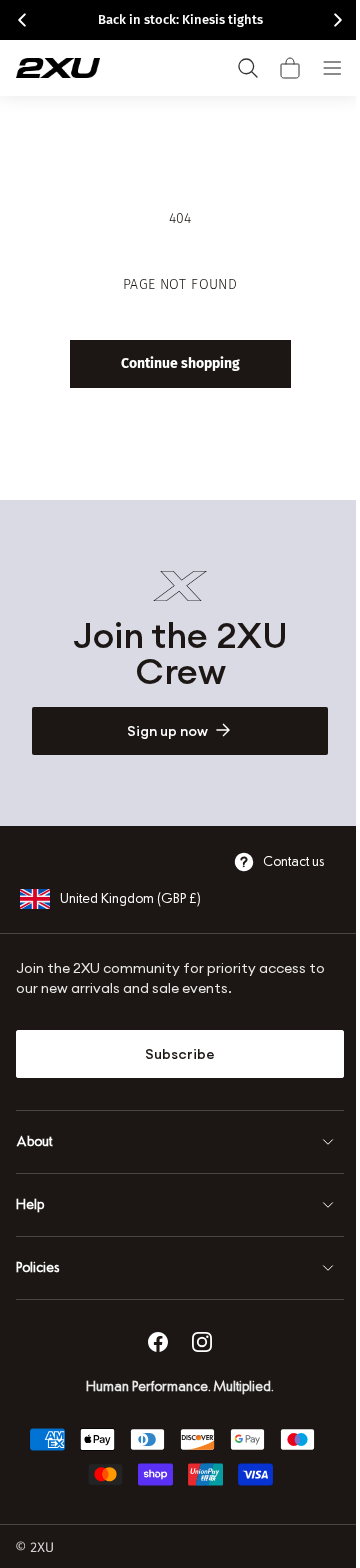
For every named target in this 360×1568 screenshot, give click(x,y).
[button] (290, 68)
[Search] (248, 68)
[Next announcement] (338, 20)
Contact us (278, 861)
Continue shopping (172, 363)
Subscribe (173, 1054)
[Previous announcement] (22, 20)
